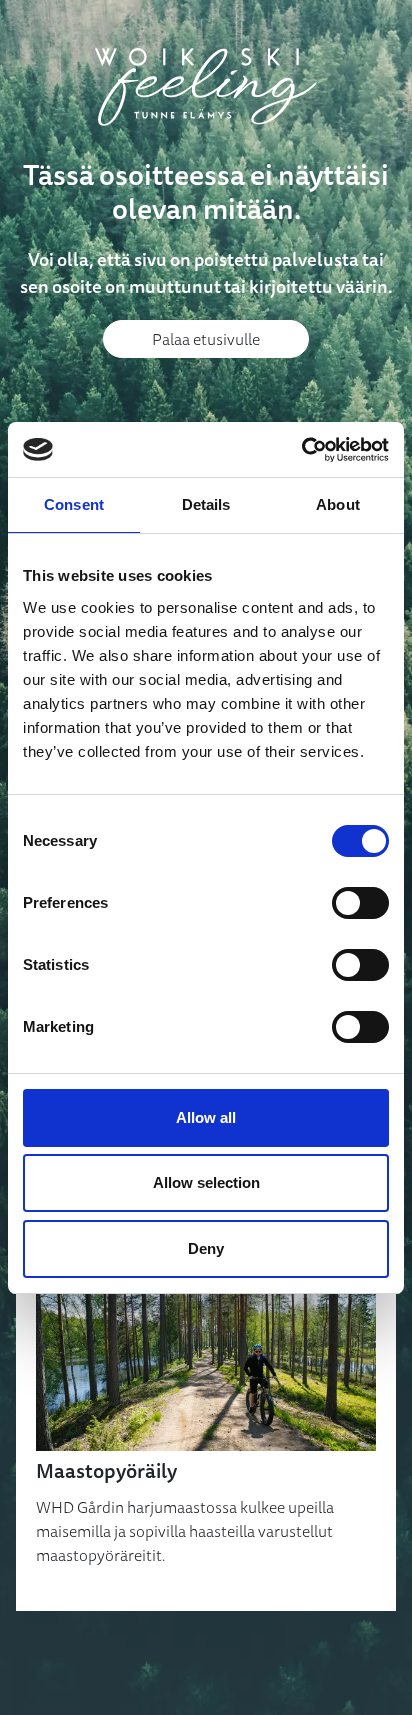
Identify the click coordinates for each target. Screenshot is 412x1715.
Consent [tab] (74, 504)
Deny (206, 1248)
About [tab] (338, 504)
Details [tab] (206, 504)
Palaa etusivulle (206, 339)
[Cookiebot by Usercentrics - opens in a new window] (301, 450)
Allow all (206, 1117)
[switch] (360, 903)
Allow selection (206, 1182)
